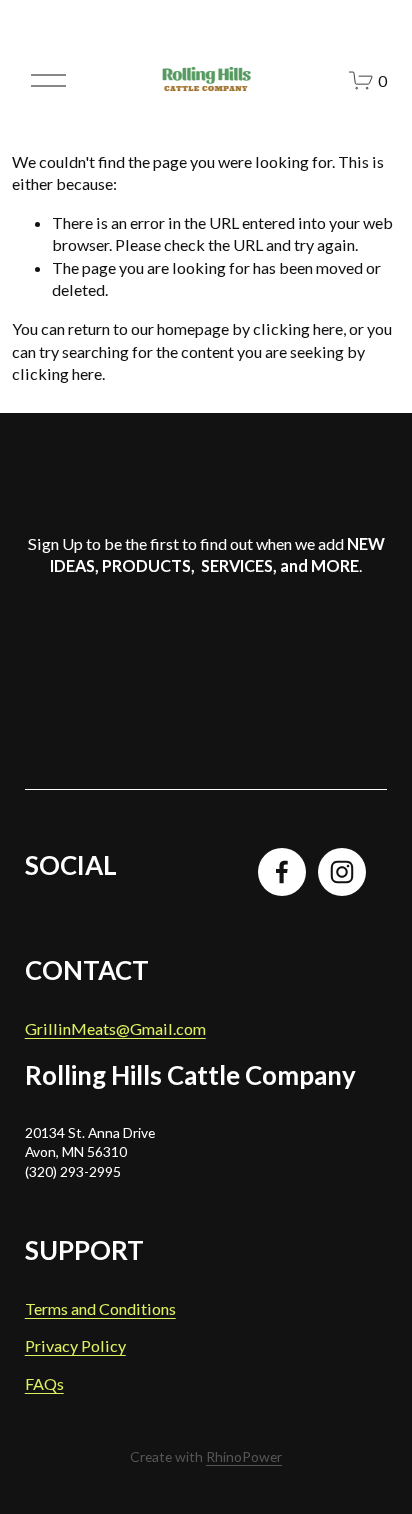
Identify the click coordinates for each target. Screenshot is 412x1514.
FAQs (44, 1383)
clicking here (298, 328)
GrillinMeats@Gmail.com (115, 1028)
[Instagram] (342, 872)
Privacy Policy (75, 1345)
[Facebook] (282, 872)
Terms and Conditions (100, 1308)
